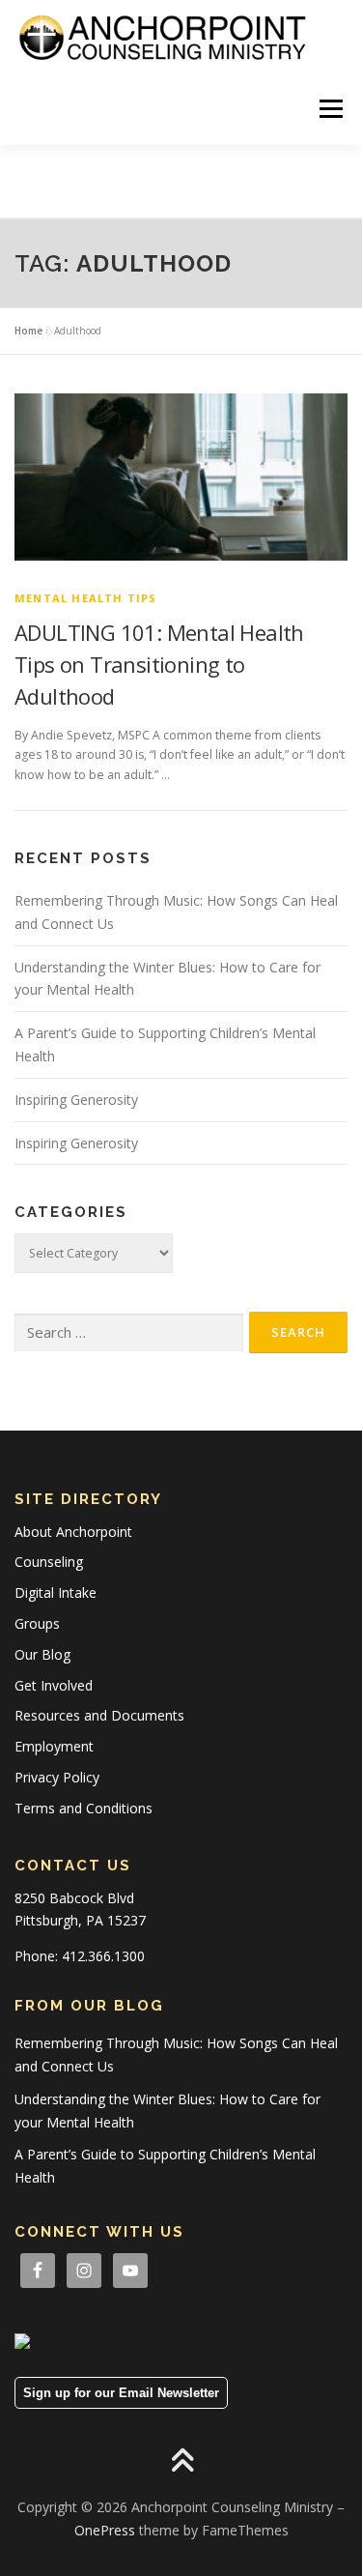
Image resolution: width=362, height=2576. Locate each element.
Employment (54, 1746)
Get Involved (54, 1685)
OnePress (105, 2530)
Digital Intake (56, 1592)
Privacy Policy (57, 1777)
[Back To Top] (181, 2462)
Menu (330, 109)
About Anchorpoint (73, 1532)
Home (28, 331)
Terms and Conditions (84, 1808)
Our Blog (42, 1654)
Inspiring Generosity (76, 1100)
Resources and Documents (99, 1715)
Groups (37, 1623)
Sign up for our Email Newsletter (121, 2393)
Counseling (49, 1562)
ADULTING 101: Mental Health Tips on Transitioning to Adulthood (159, 664)
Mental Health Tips (86, 598)
